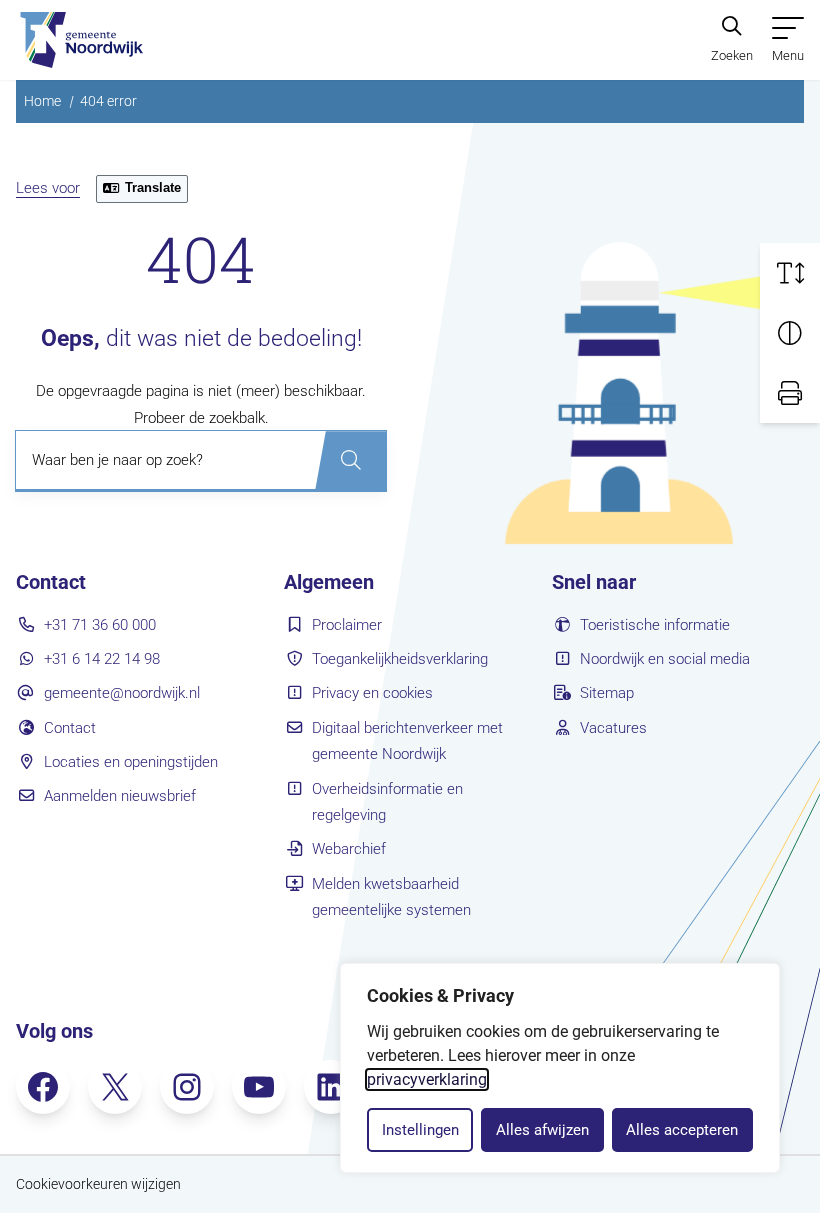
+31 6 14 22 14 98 (102, 659)
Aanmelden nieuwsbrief (120, 796)
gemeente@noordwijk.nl (122, 693)
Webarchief (349, 849)
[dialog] (560, 1068)
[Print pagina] (790, 393)
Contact (70, 728)
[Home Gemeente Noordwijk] (79, 40)
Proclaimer (347, 625)
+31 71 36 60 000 (100, 625)
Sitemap (607, 693)
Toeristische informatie (655, 625)
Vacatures (613, 728)
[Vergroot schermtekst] (790, 273)
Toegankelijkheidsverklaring (400, 659)
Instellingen (420, 1130)
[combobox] (201, 461)
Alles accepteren (682, 1130)
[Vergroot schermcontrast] (790, 333)
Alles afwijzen (542, 1130)
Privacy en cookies (372, 693)
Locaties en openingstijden (131, 762)
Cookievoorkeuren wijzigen (98, 1184)
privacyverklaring (427, 1079)
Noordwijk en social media (665, 659)
